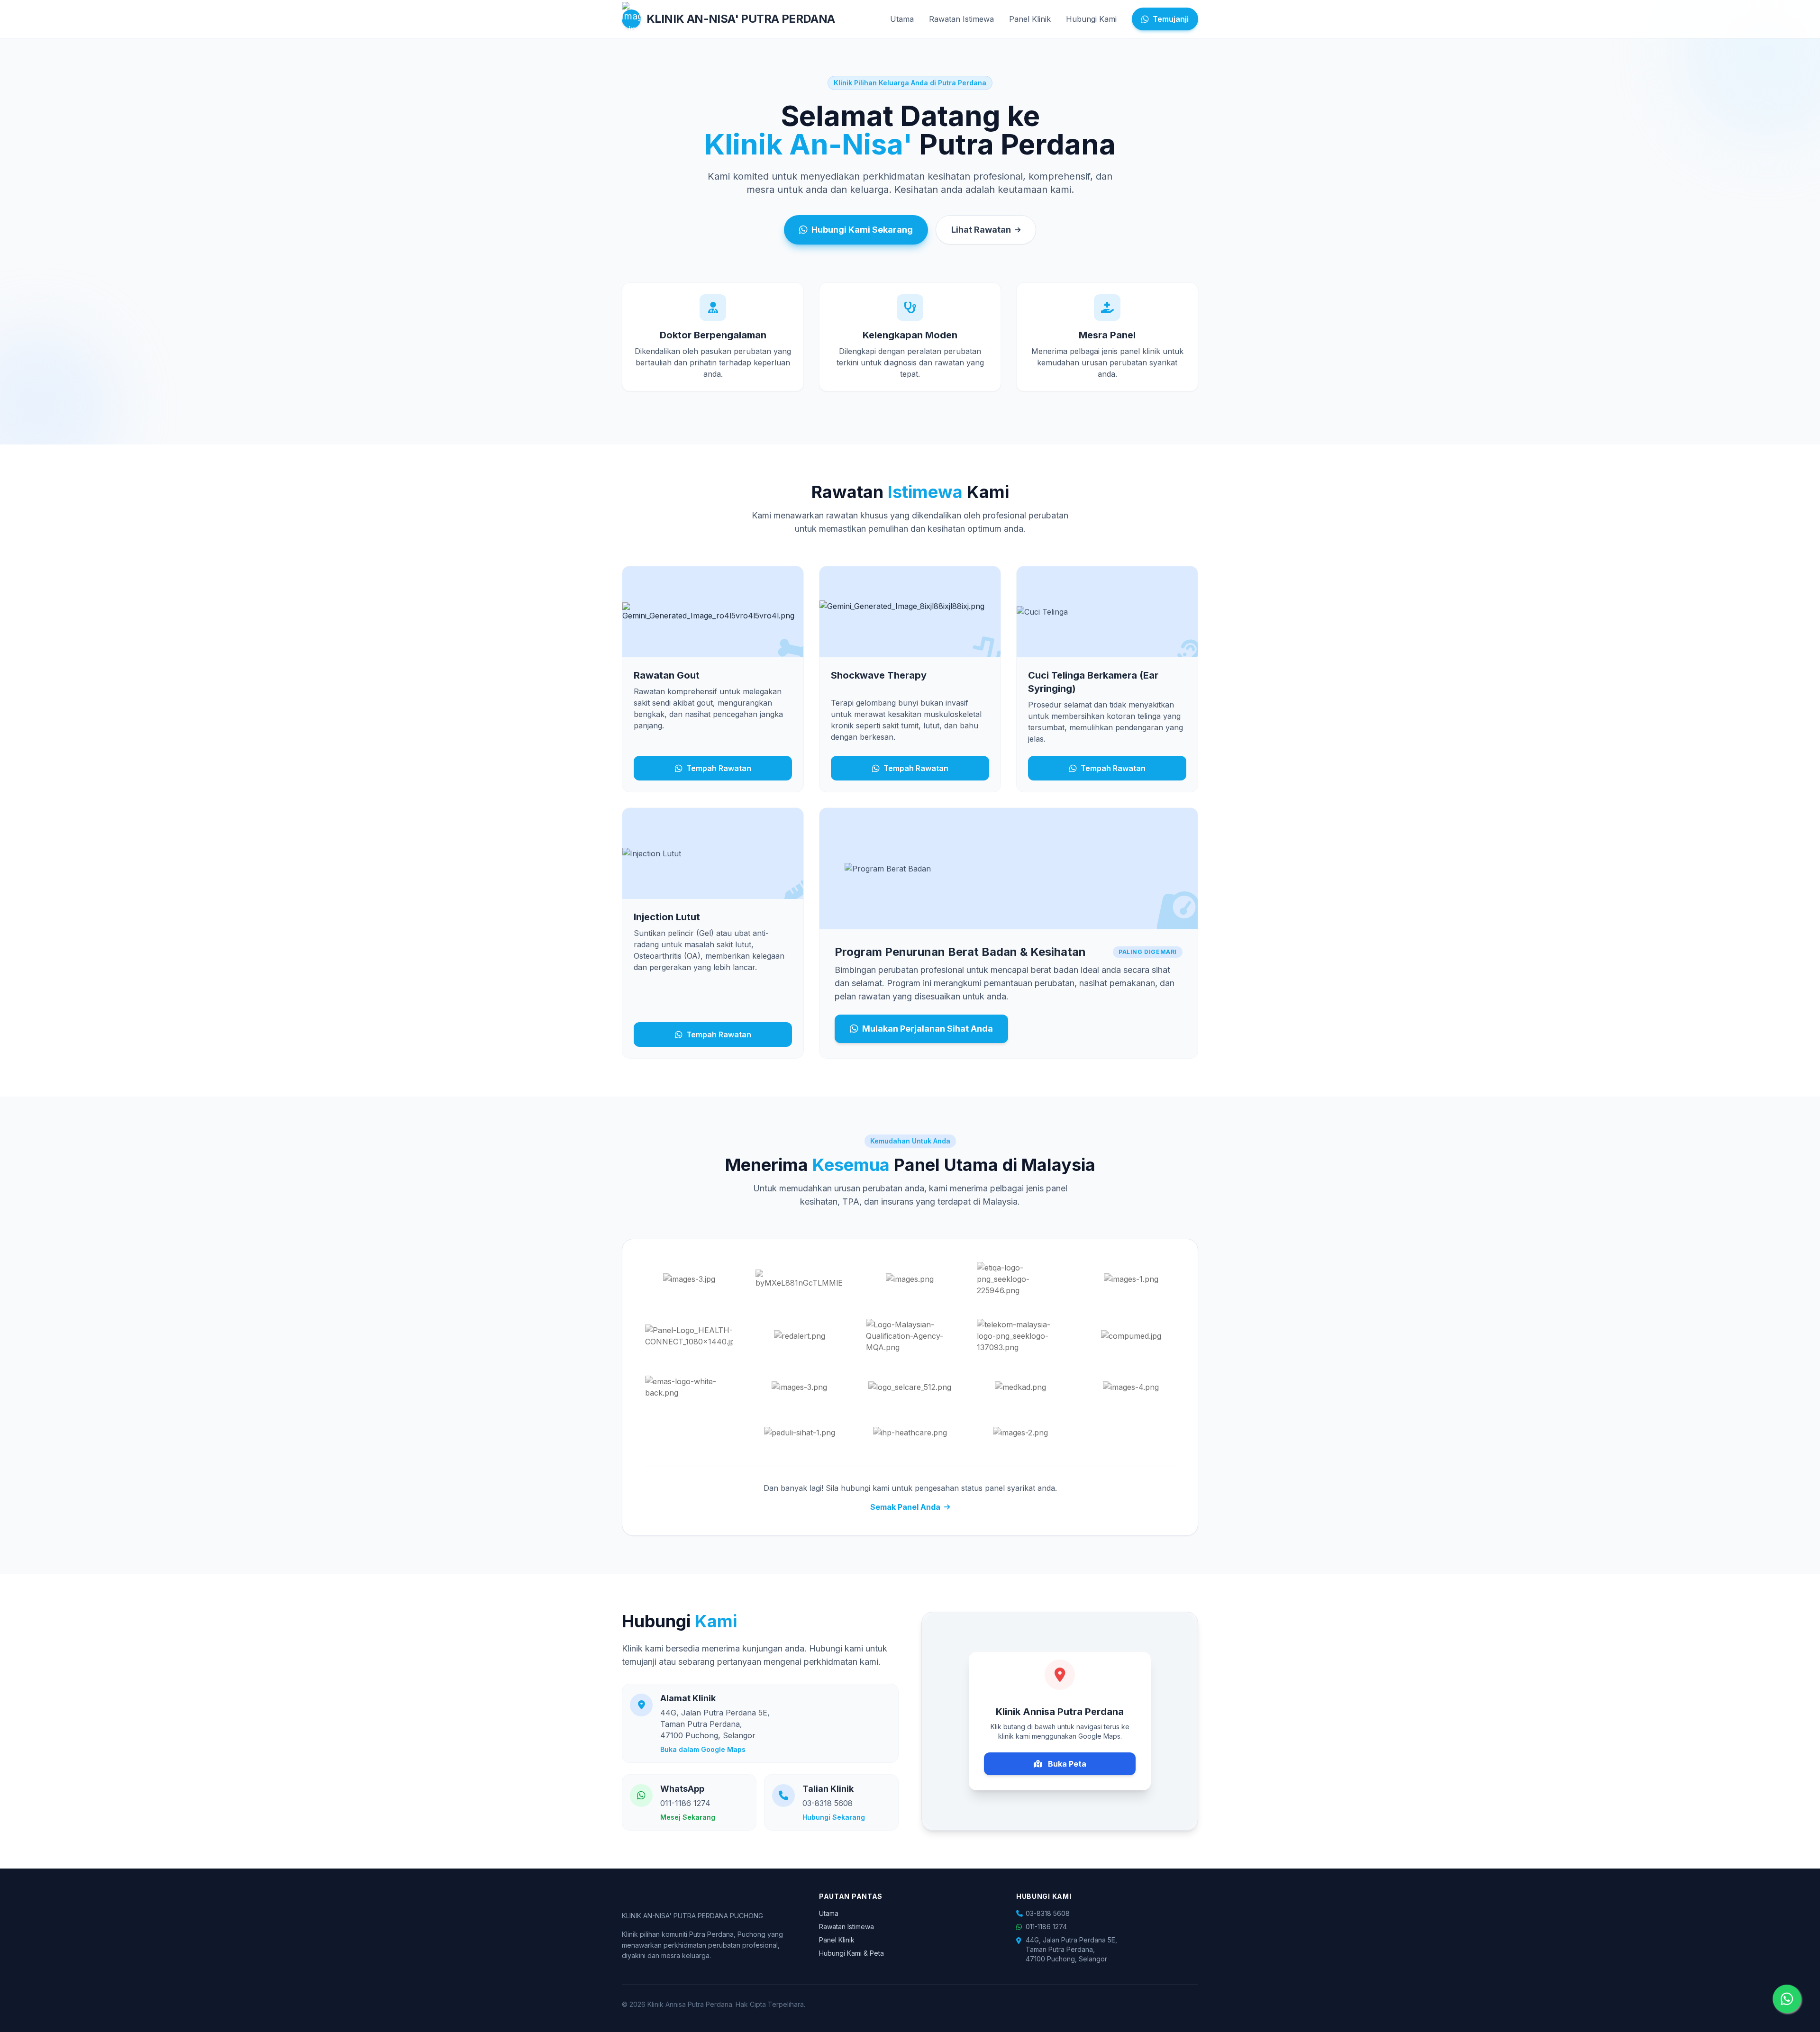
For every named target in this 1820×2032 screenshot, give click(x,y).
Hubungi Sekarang (834, 1817)
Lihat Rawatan (981, 230)
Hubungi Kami (1091, 19)
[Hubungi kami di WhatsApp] (1787, 1999)
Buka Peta (1066, 1764)
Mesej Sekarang (688, 1817)
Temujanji (1171, 19)
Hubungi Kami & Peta (851, 1953)
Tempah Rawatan (719, 768)
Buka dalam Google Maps (703, 1749)
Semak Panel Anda (905, 1507)
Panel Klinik (1030, 19)
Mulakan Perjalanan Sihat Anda (928, 1029)
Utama (902, 19)
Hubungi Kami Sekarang (862, 230)
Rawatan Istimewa (961, 19)
